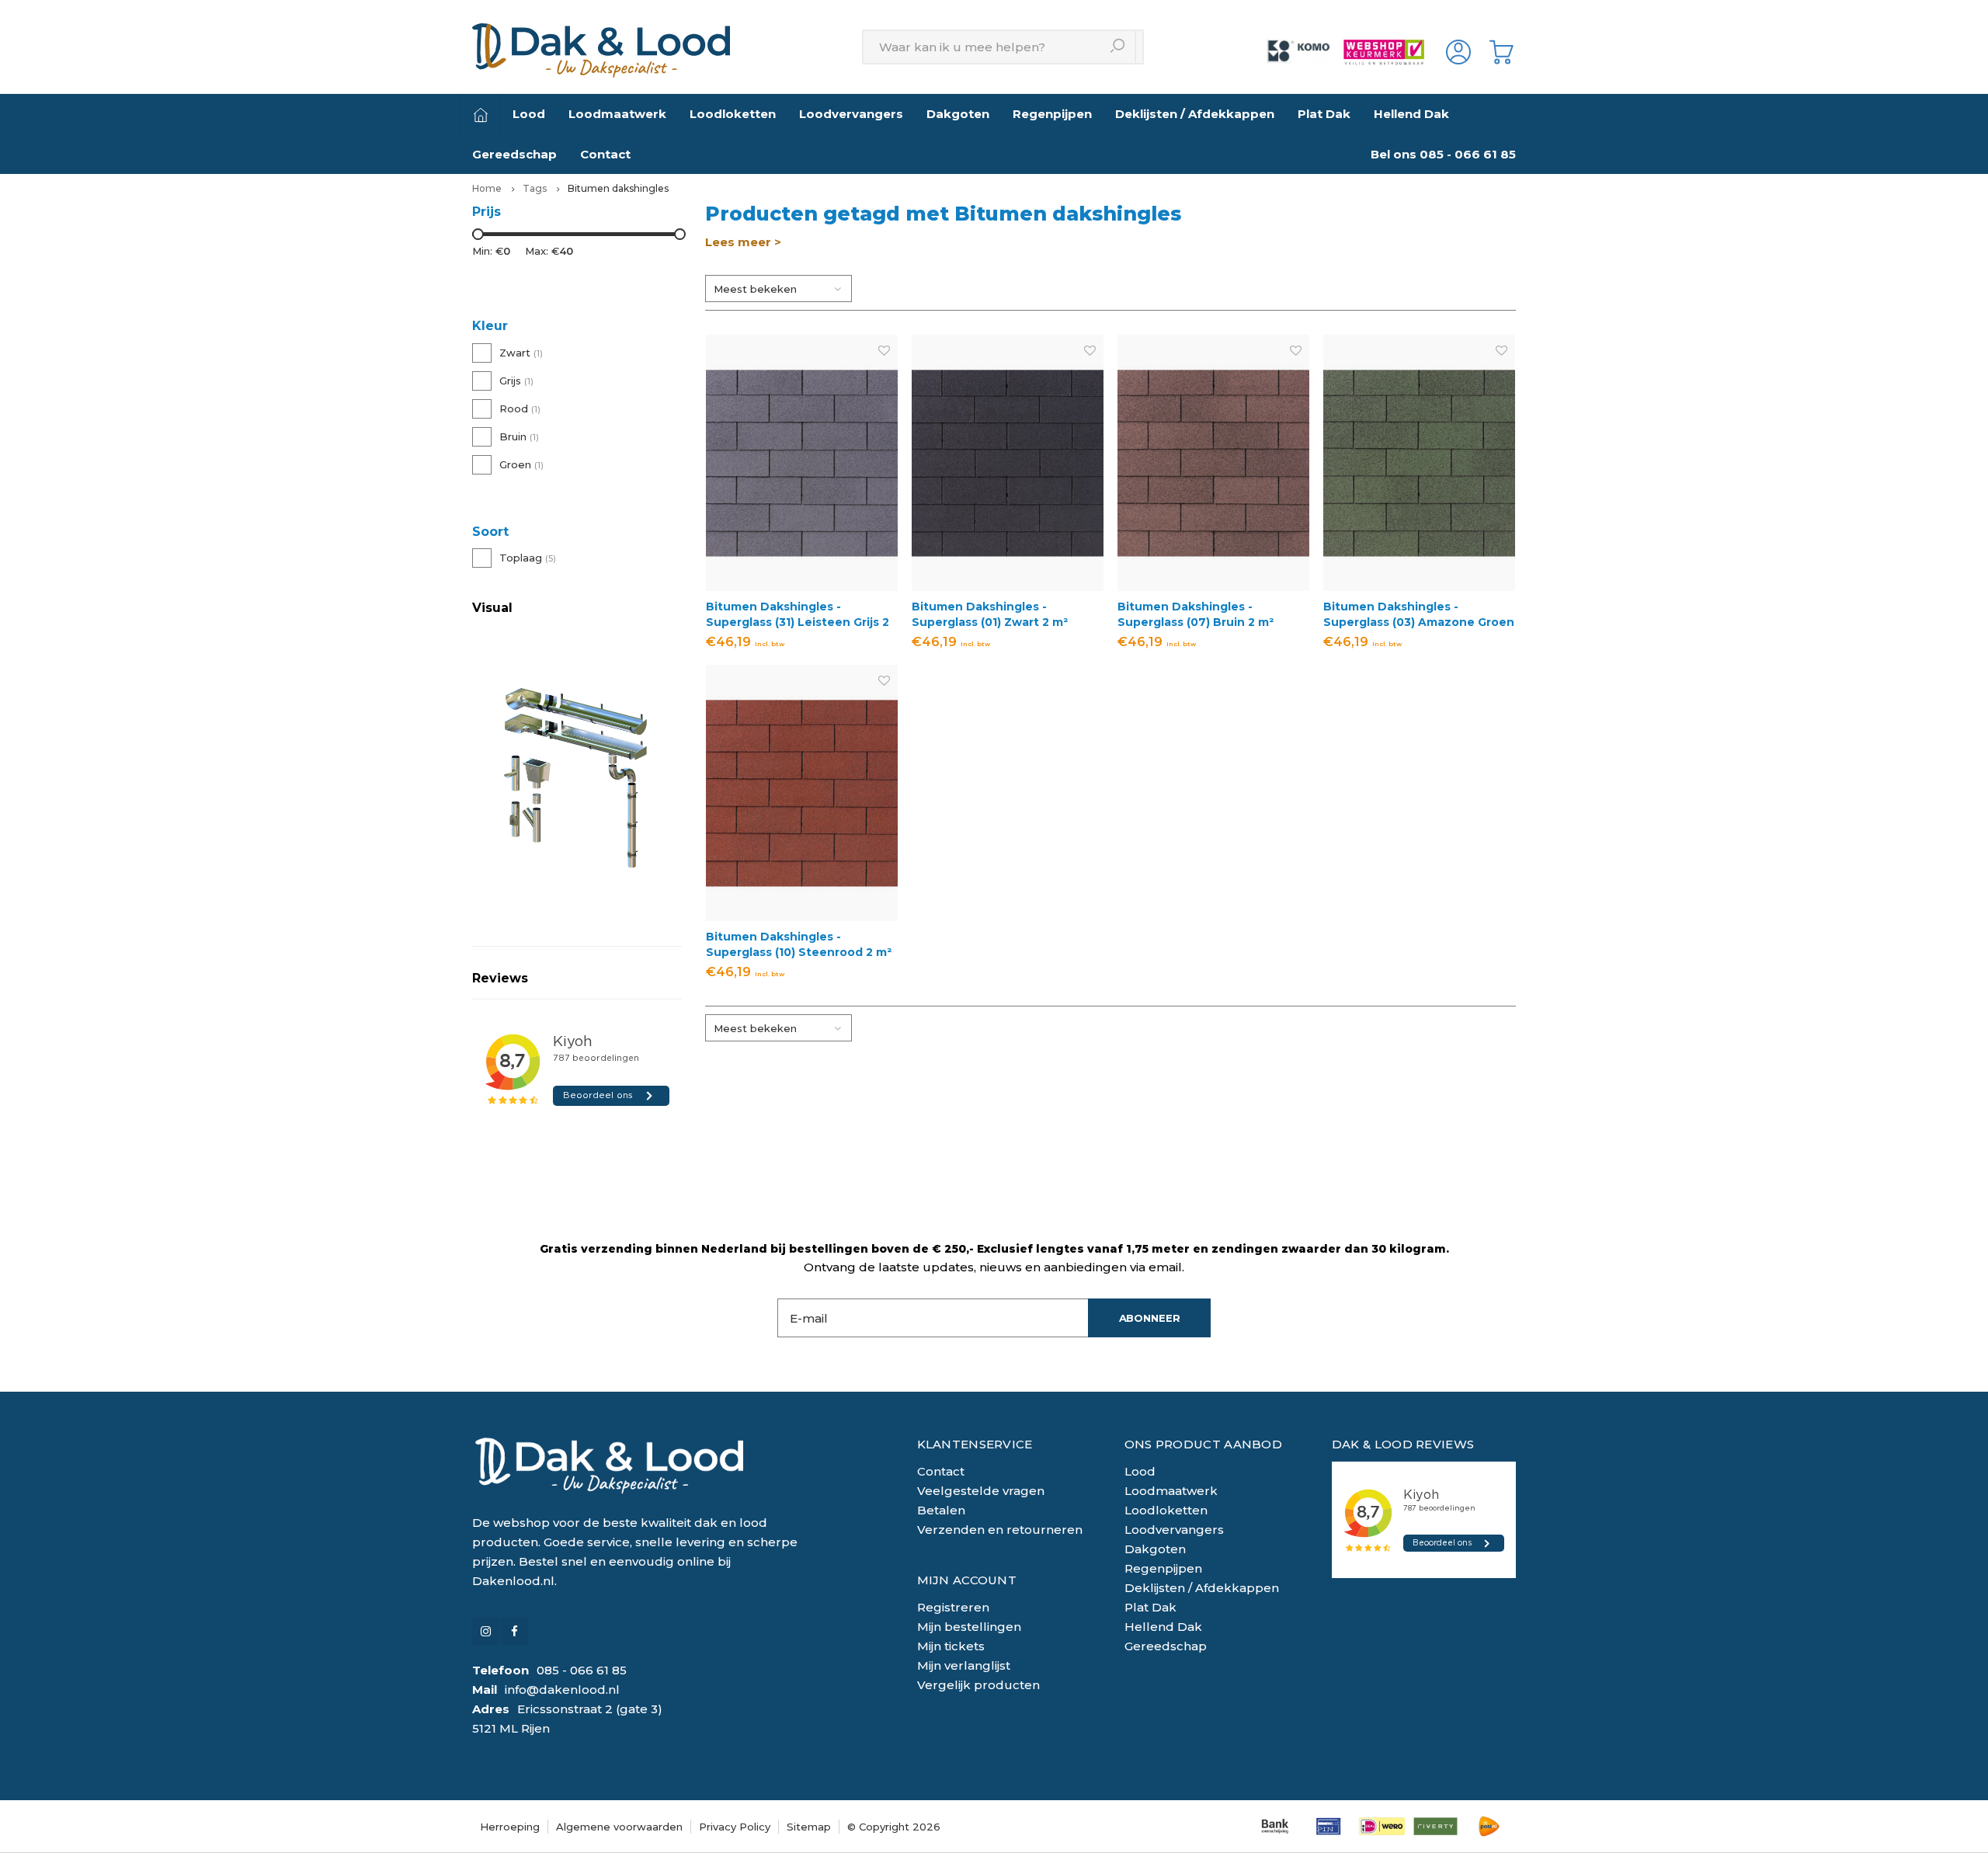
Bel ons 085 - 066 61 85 (1443, 154)
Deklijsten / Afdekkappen (1195, 114)
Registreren (953, 1607)
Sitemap (809, 1827)
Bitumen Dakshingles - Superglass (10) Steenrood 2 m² (799, 944)
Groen (521, 464)
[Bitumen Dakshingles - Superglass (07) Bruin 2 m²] (1213, 462)
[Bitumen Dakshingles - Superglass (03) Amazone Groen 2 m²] (1419, 462)
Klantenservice (975, 1444)
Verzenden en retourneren (1000, 1530)
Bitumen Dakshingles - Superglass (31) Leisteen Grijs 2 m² (798, 615)
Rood (520, 408)
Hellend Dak (1411, 114)
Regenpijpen (1052, 114)
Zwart (521, 353)
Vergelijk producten (978, 1685)
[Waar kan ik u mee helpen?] (1119, 47)
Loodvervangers (851, 114)
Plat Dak (1324, 114)
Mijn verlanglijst (964, 1665)
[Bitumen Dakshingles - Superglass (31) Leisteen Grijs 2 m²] (802, 462)
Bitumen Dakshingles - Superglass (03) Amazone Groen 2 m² (1419, 615)
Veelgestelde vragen (981, 1491)
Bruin (519, 436)
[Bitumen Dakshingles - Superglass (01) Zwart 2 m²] (1008, 462)
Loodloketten (733, 114)
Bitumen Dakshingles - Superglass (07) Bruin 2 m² (1196, 614)
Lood (529, 114)
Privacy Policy (735, 1827)
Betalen (941, 1510)
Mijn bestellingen (969, 1627)
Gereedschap (514, 154)
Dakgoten (958, 114)
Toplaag (528, 558)
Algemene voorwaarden (619, 1827)
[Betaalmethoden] (1275, 1826)
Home (487, 188)
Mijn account (967, 1580)
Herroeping (510, 1827)
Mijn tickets (951, 1646)
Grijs (516, 381)
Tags (535, 188)
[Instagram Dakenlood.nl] (486, 1631)
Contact (605, 154)
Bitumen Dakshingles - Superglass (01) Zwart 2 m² (990, 614)
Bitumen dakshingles (618, 188)
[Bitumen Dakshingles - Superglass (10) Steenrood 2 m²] (802, 793)
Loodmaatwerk (617, 114)
